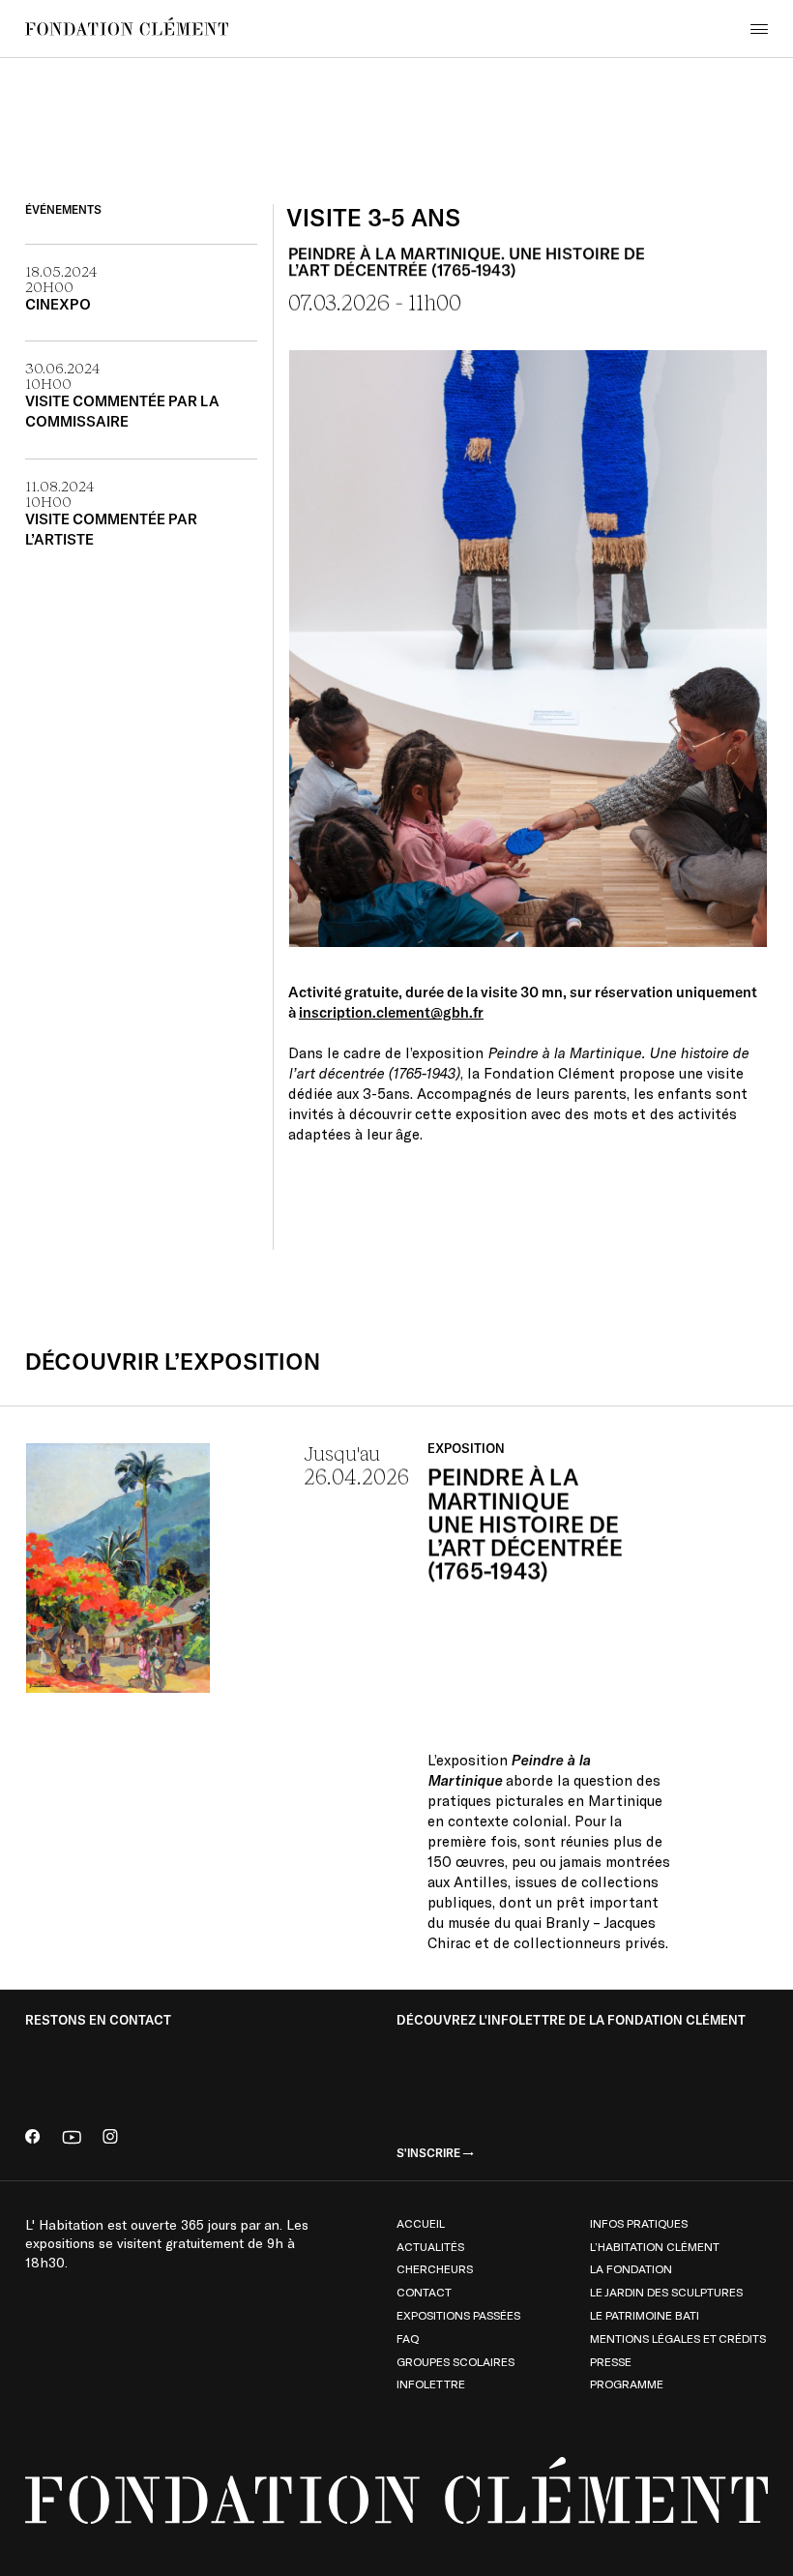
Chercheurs (435, 2268)
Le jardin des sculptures (666, 2292)
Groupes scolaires (455, 2361)
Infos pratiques (639, 2223)
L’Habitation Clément (655, 2246)
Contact (424, 2292)
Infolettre (431, 2384)
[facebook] (33, 2139)
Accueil (421, 2223)
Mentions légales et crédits (678, 2338)
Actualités (430, 2246)
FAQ (408, 2338)
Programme (627, 2384)
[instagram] (110, 2139)
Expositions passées (458, 2315)
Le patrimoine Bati (645, 2315)
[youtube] (72, 2139)
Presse (611, 2361)
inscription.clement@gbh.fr (391, 1012)
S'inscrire (428, 2153)
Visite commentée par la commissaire (122, 411)
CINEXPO (58, 304)
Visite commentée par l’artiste (111, 529)
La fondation (631, 2268)
